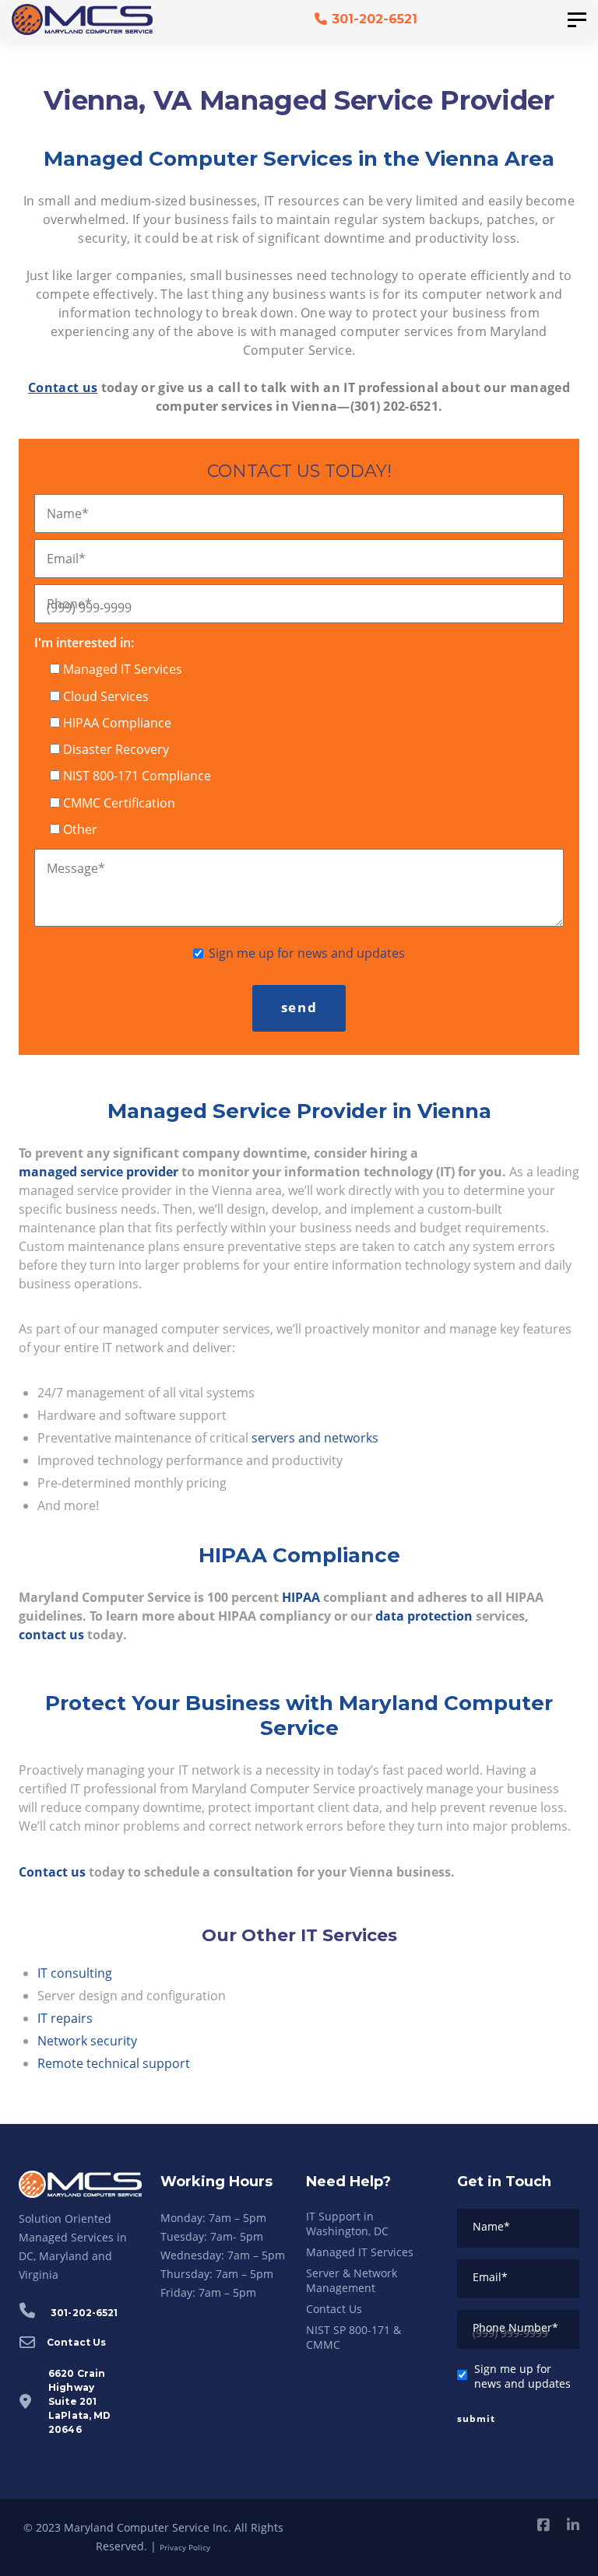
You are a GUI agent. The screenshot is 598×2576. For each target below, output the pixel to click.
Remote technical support (114, 2063)
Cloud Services (106, 696)
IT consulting (75, 1973)
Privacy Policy (185, 2547)
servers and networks (315, 1438)
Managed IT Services (123, 669)
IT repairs (65, 2018)
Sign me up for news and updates (307, 953)
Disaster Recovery (116, 749)
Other (80, 829)
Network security (87, 2041)
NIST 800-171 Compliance (137, 776)
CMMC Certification (119, 803)
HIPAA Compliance (117, 723)
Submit (476, 2418)
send (299, 1007)
